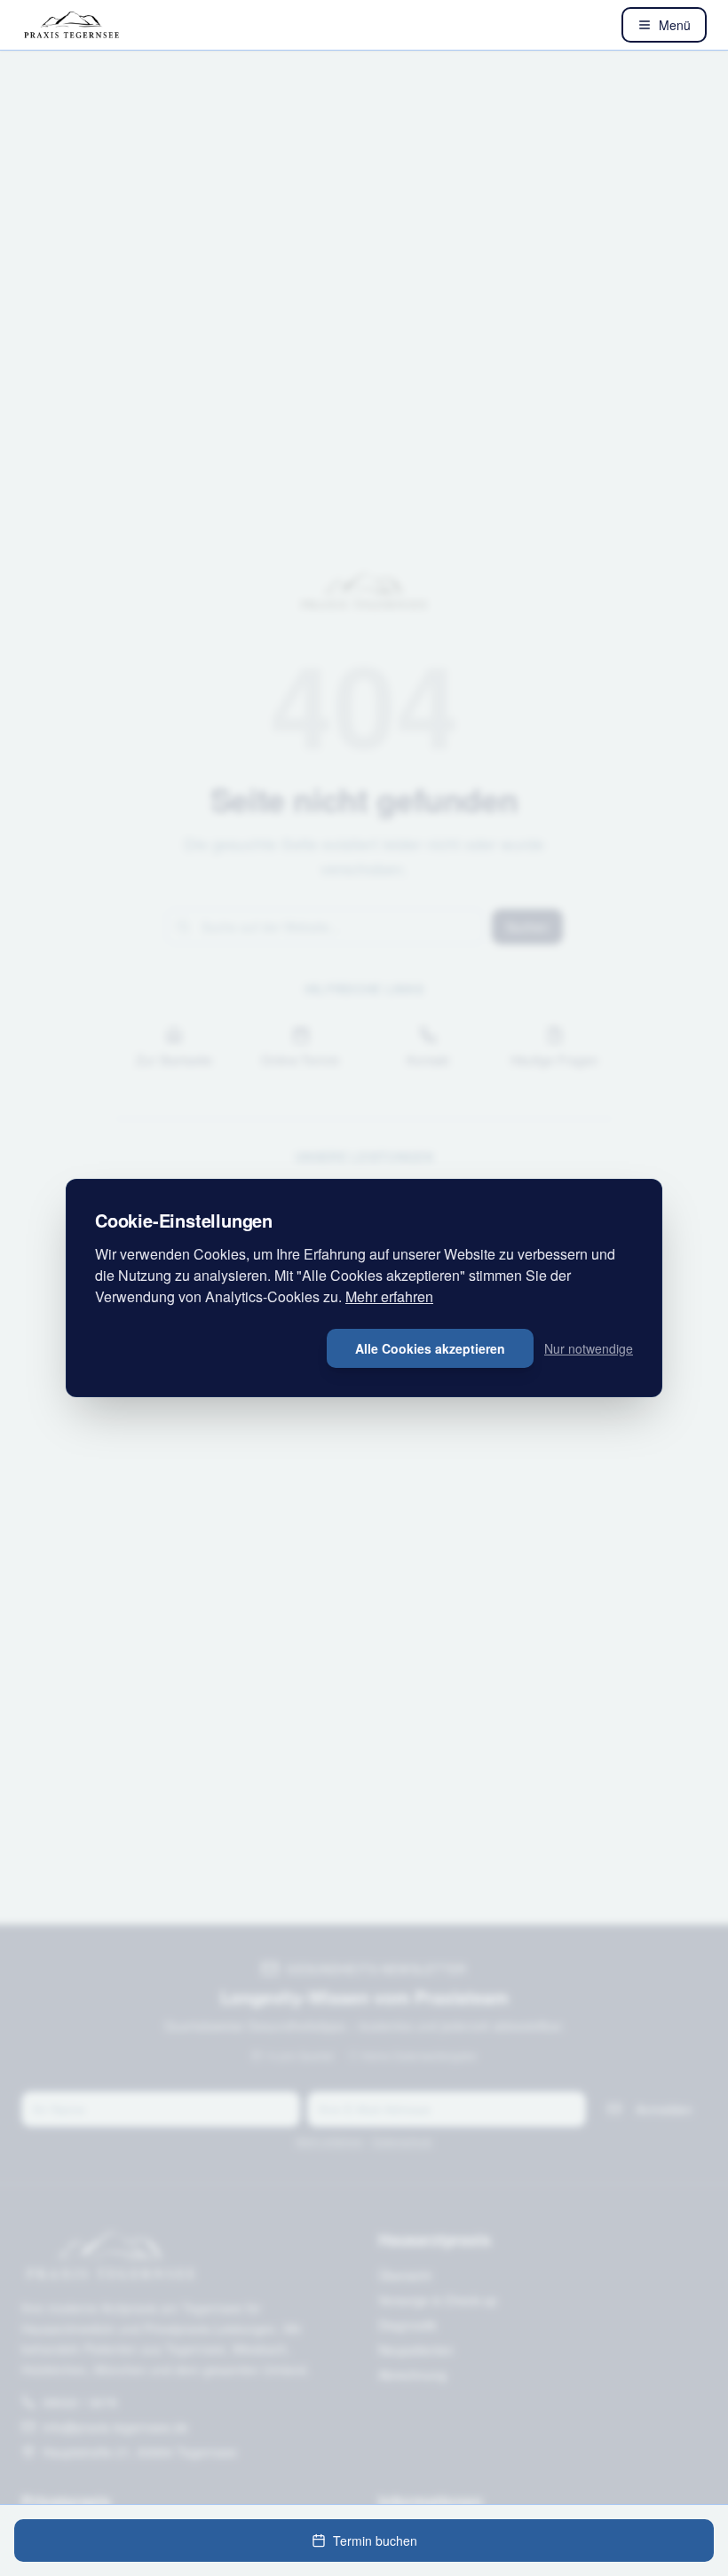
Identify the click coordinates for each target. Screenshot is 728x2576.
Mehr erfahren (389, 1296)
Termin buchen (375, 2540)
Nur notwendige (589, 1348)
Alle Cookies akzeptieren (430, 1348)
